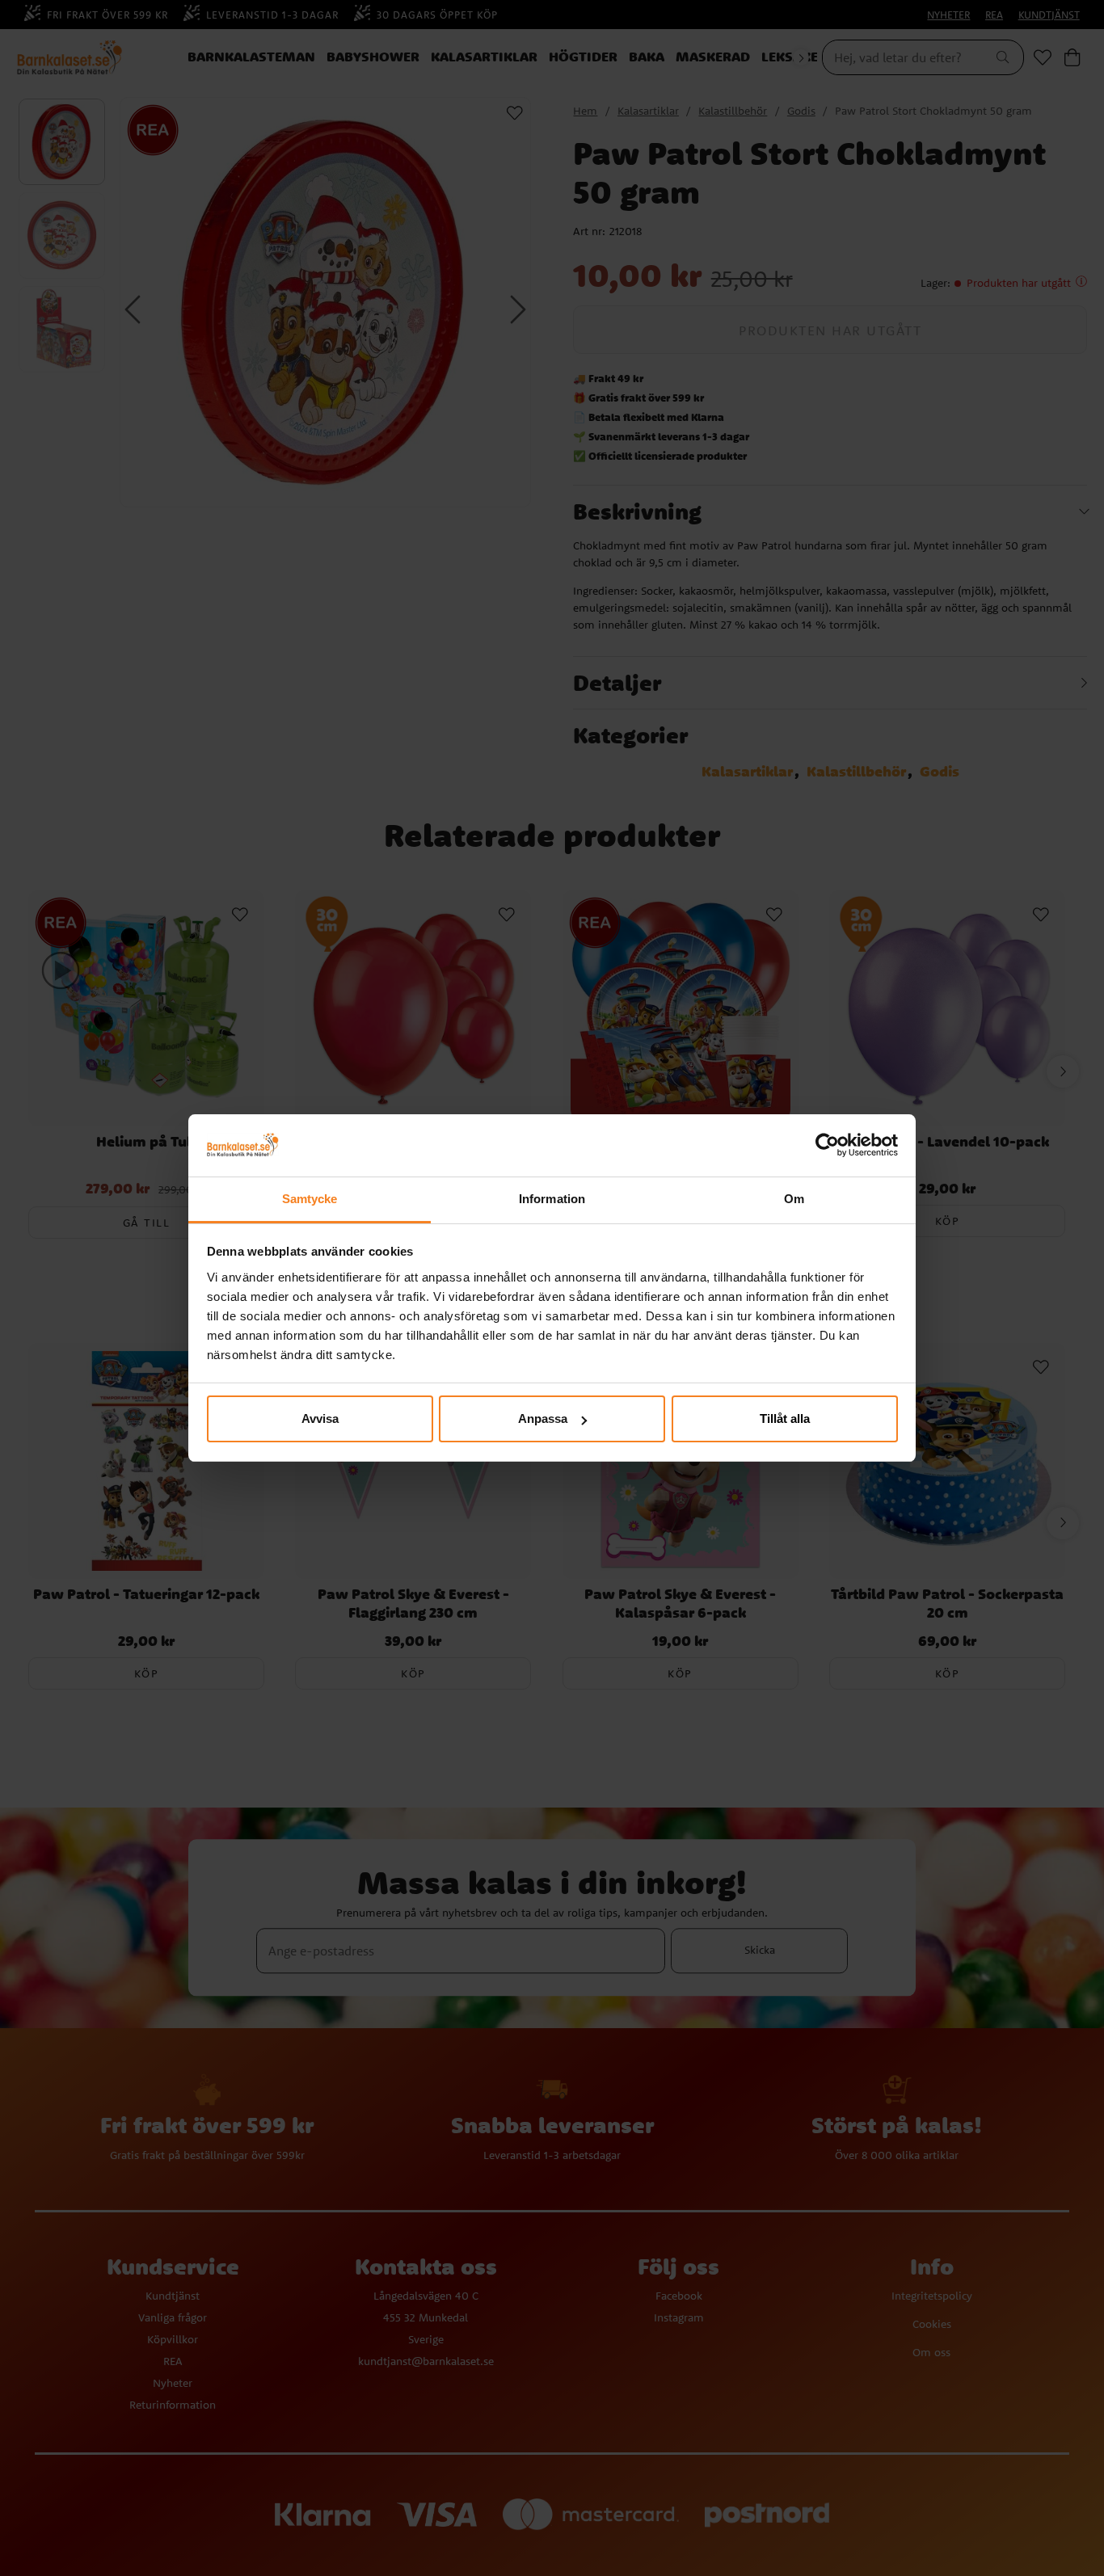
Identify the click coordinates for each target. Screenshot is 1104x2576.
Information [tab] (552, 1199)
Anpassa (543, 1418)
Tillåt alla (785, 1418)
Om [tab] (794, 1199)
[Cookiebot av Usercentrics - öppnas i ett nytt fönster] (827, 1146)
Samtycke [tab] (310, 1199)
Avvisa (320, 1418)
